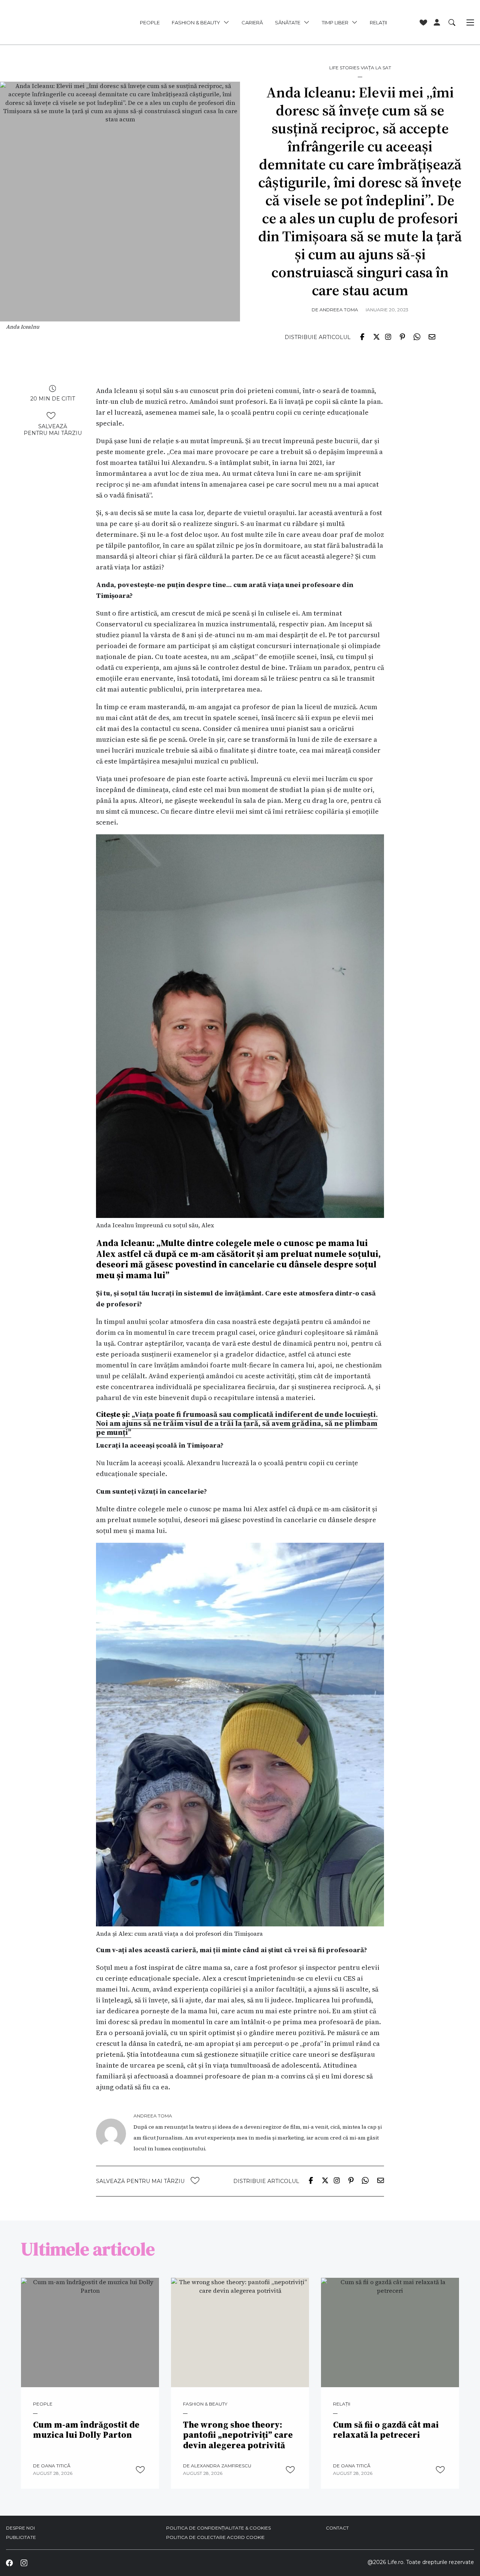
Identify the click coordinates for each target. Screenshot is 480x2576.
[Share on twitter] (376, 336)
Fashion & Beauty (196, 22)
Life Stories (344, 68)
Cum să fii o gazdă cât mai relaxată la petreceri (386, 2430)
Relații (378, 22)
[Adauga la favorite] (51, 415)
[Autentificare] (437, 22)
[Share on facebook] (362, 336)
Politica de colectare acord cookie (215, 2537)
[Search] (452, 22)
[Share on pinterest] (402, 336)
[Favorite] (423, 22)
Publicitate (21, 2537)
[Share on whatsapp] (417, 336)
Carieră (252, 22)
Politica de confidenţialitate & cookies (218, 2528)
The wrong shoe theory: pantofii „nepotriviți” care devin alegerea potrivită (238, 2435)
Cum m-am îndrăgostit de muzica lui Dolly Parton (86, 2430)
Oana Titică (56, 2466)
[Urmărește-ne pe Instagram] (24, 2563)
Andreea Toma (339, 310)
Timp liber (335, 22)
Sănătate (288, 22)
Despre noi (20, 2528)
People (150, 22)
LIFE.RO (51, 22)
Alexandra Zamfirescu (221, 2466)
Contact (337, 2528)
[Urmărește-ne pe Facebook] (9, 2563)
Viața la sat (376, 68)
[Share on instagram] (388, 336)
